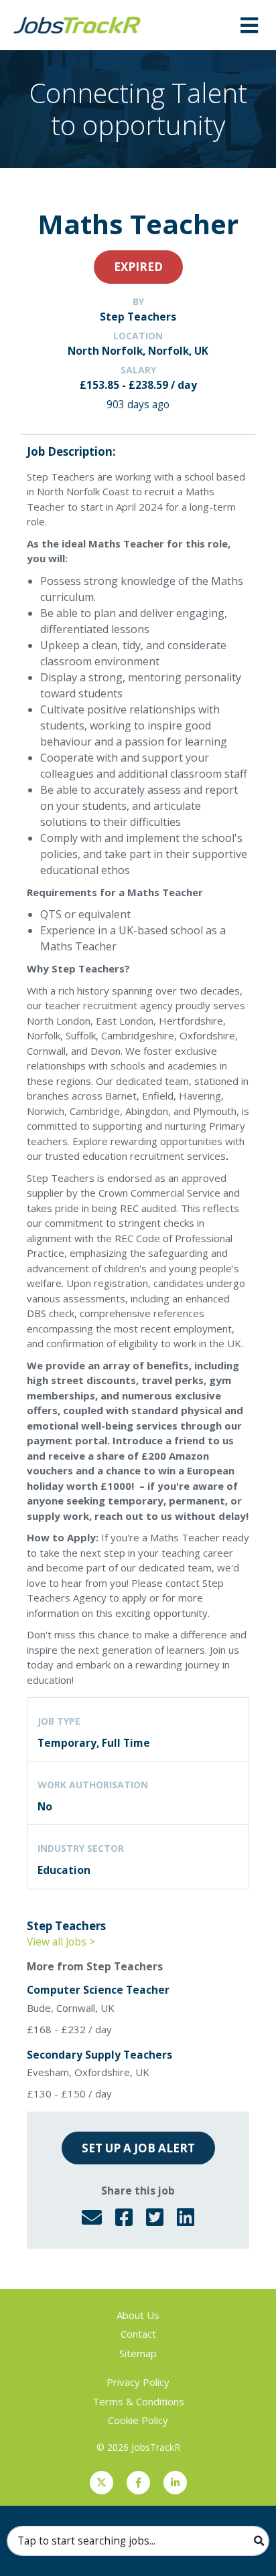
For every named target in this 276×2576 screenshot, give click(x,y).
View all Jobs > (61, 1942)
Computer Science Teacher (98, 1990)
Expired (138, 267)
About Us (138, 2315)
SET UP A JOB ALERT (138, 2148)
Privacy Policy (138, 2382)
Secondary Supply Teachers (99, 2055)
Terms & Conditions (138, 2401)
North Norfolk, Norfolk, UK (138, 351)
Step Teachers (138, 317)
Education (64, 1870)
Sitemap (138, 2353)
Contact (138, 2334)
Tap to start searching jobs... (86, 2541)
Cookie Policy (138, 2420)
